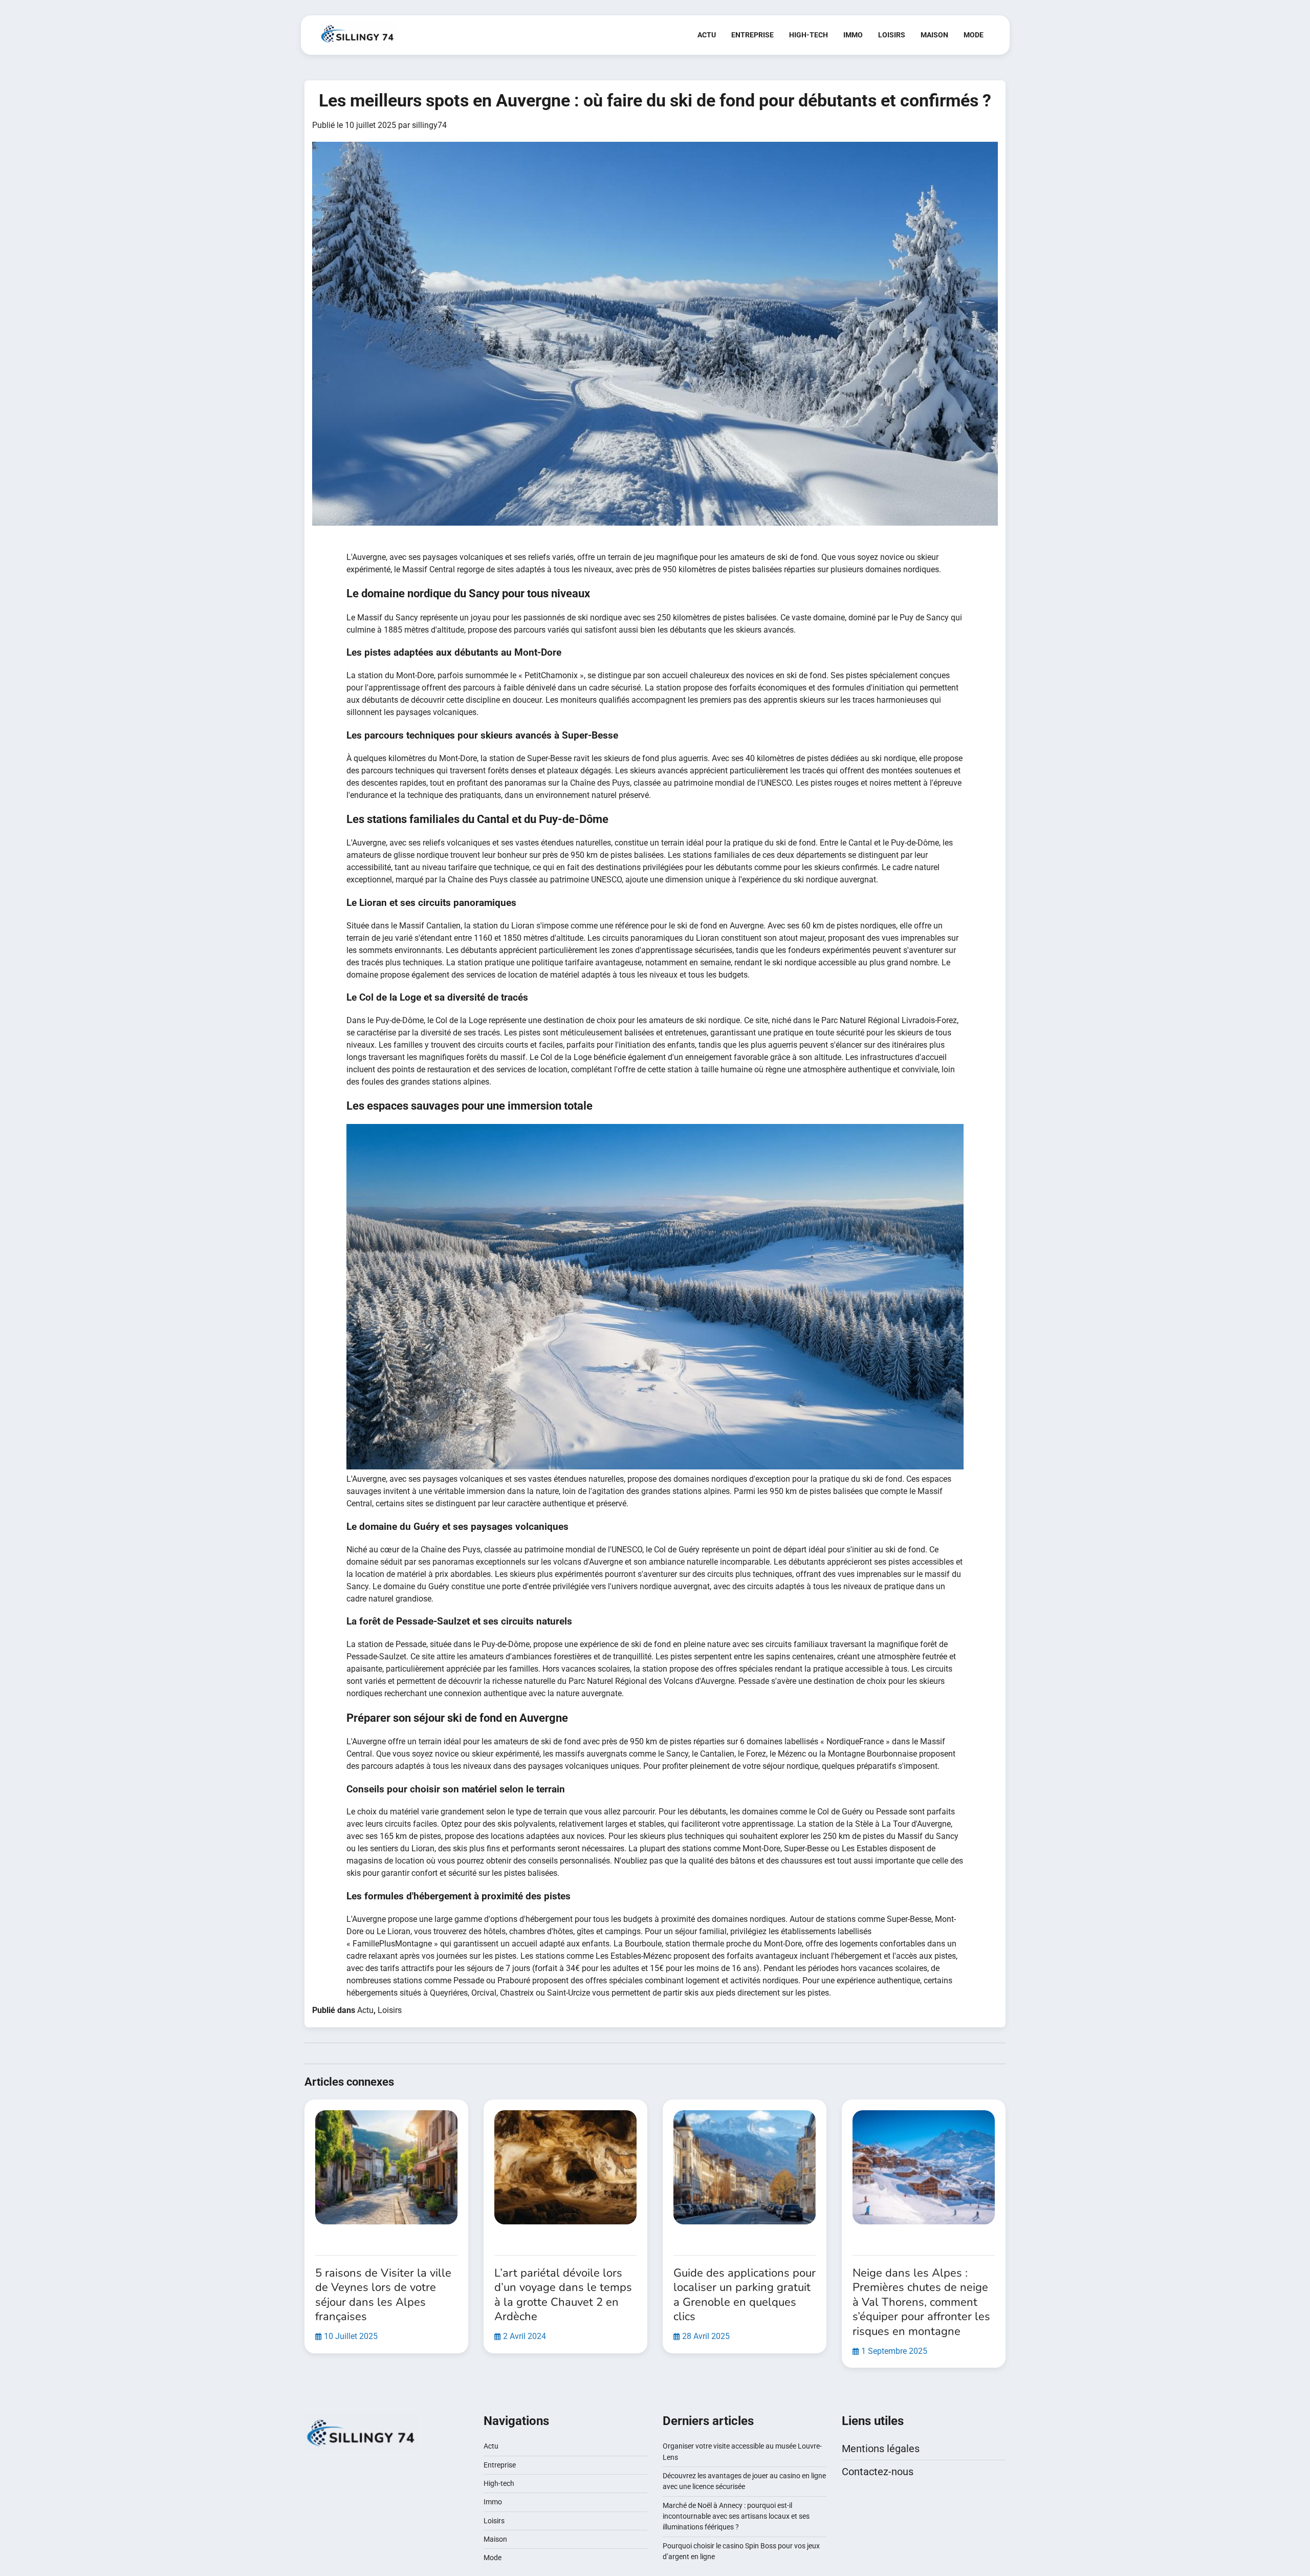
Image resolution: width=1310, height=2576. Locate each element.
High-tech (809, 35)
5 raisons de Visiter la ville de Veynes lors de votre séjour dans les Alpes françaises (383, 2295)
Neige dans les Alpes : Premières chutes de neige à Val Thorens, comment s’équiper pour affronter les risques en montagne (921, 2302)
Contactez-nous (878, 2472)
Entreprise (752, 35)
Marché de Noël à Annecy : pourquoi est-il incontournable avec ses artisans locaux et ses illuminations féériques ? (736, 2516)
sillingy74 (429, 125)
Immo (853, 35)
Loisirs (892, 35)
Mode (974, 35)
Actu (707, 35)
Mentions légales (881, 2449)
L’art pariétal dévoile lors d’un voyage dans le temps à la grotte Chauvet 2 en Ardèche (563, 2295)
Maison (934, 35)
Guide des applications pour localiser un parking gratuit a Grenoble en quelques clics (745, 2295)
